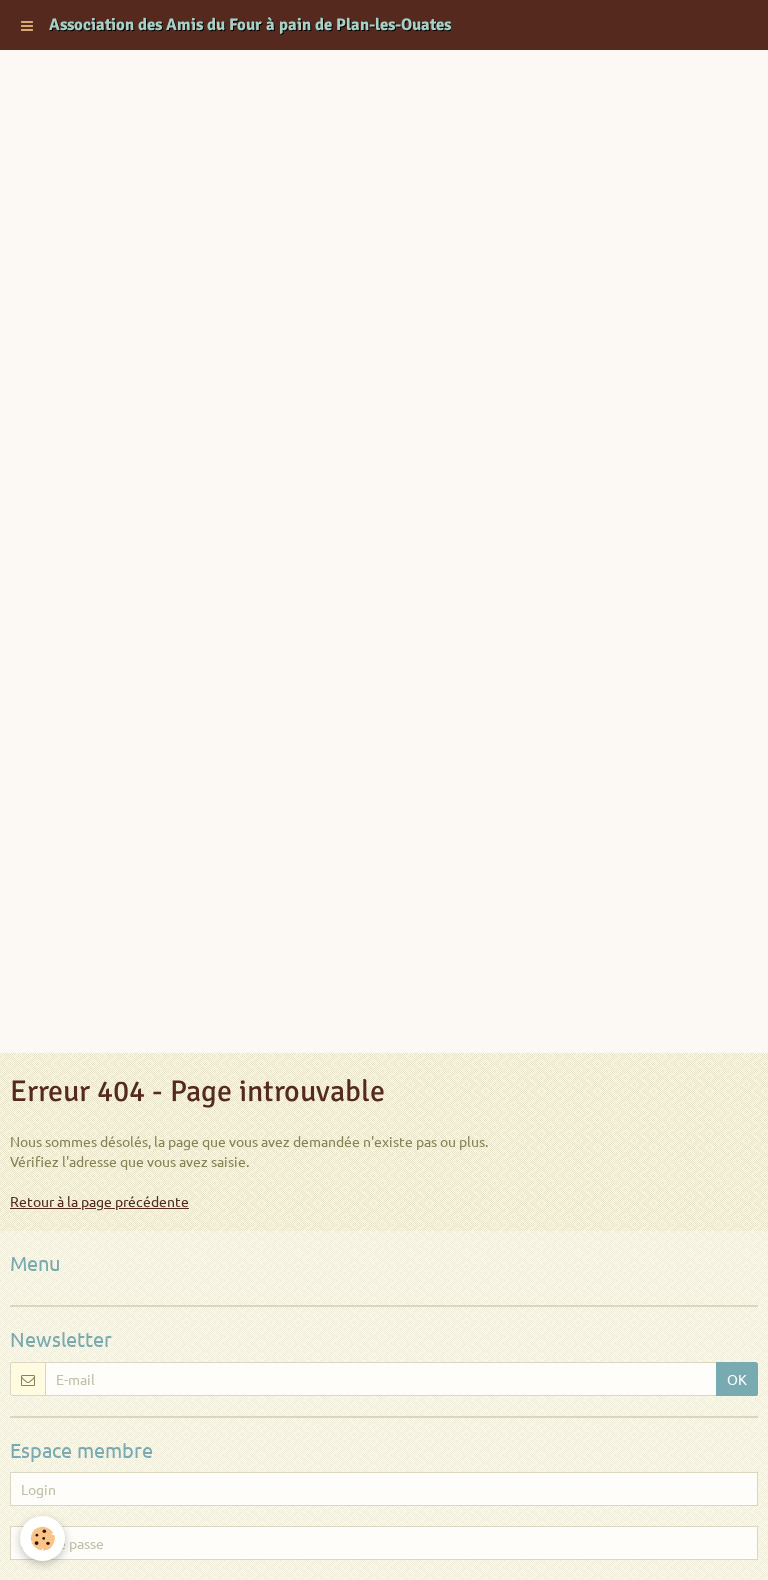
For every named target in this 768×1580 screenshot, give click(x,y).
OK (737, 1379)
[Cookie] (42, 1538)
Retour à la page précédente (99, 1201)
